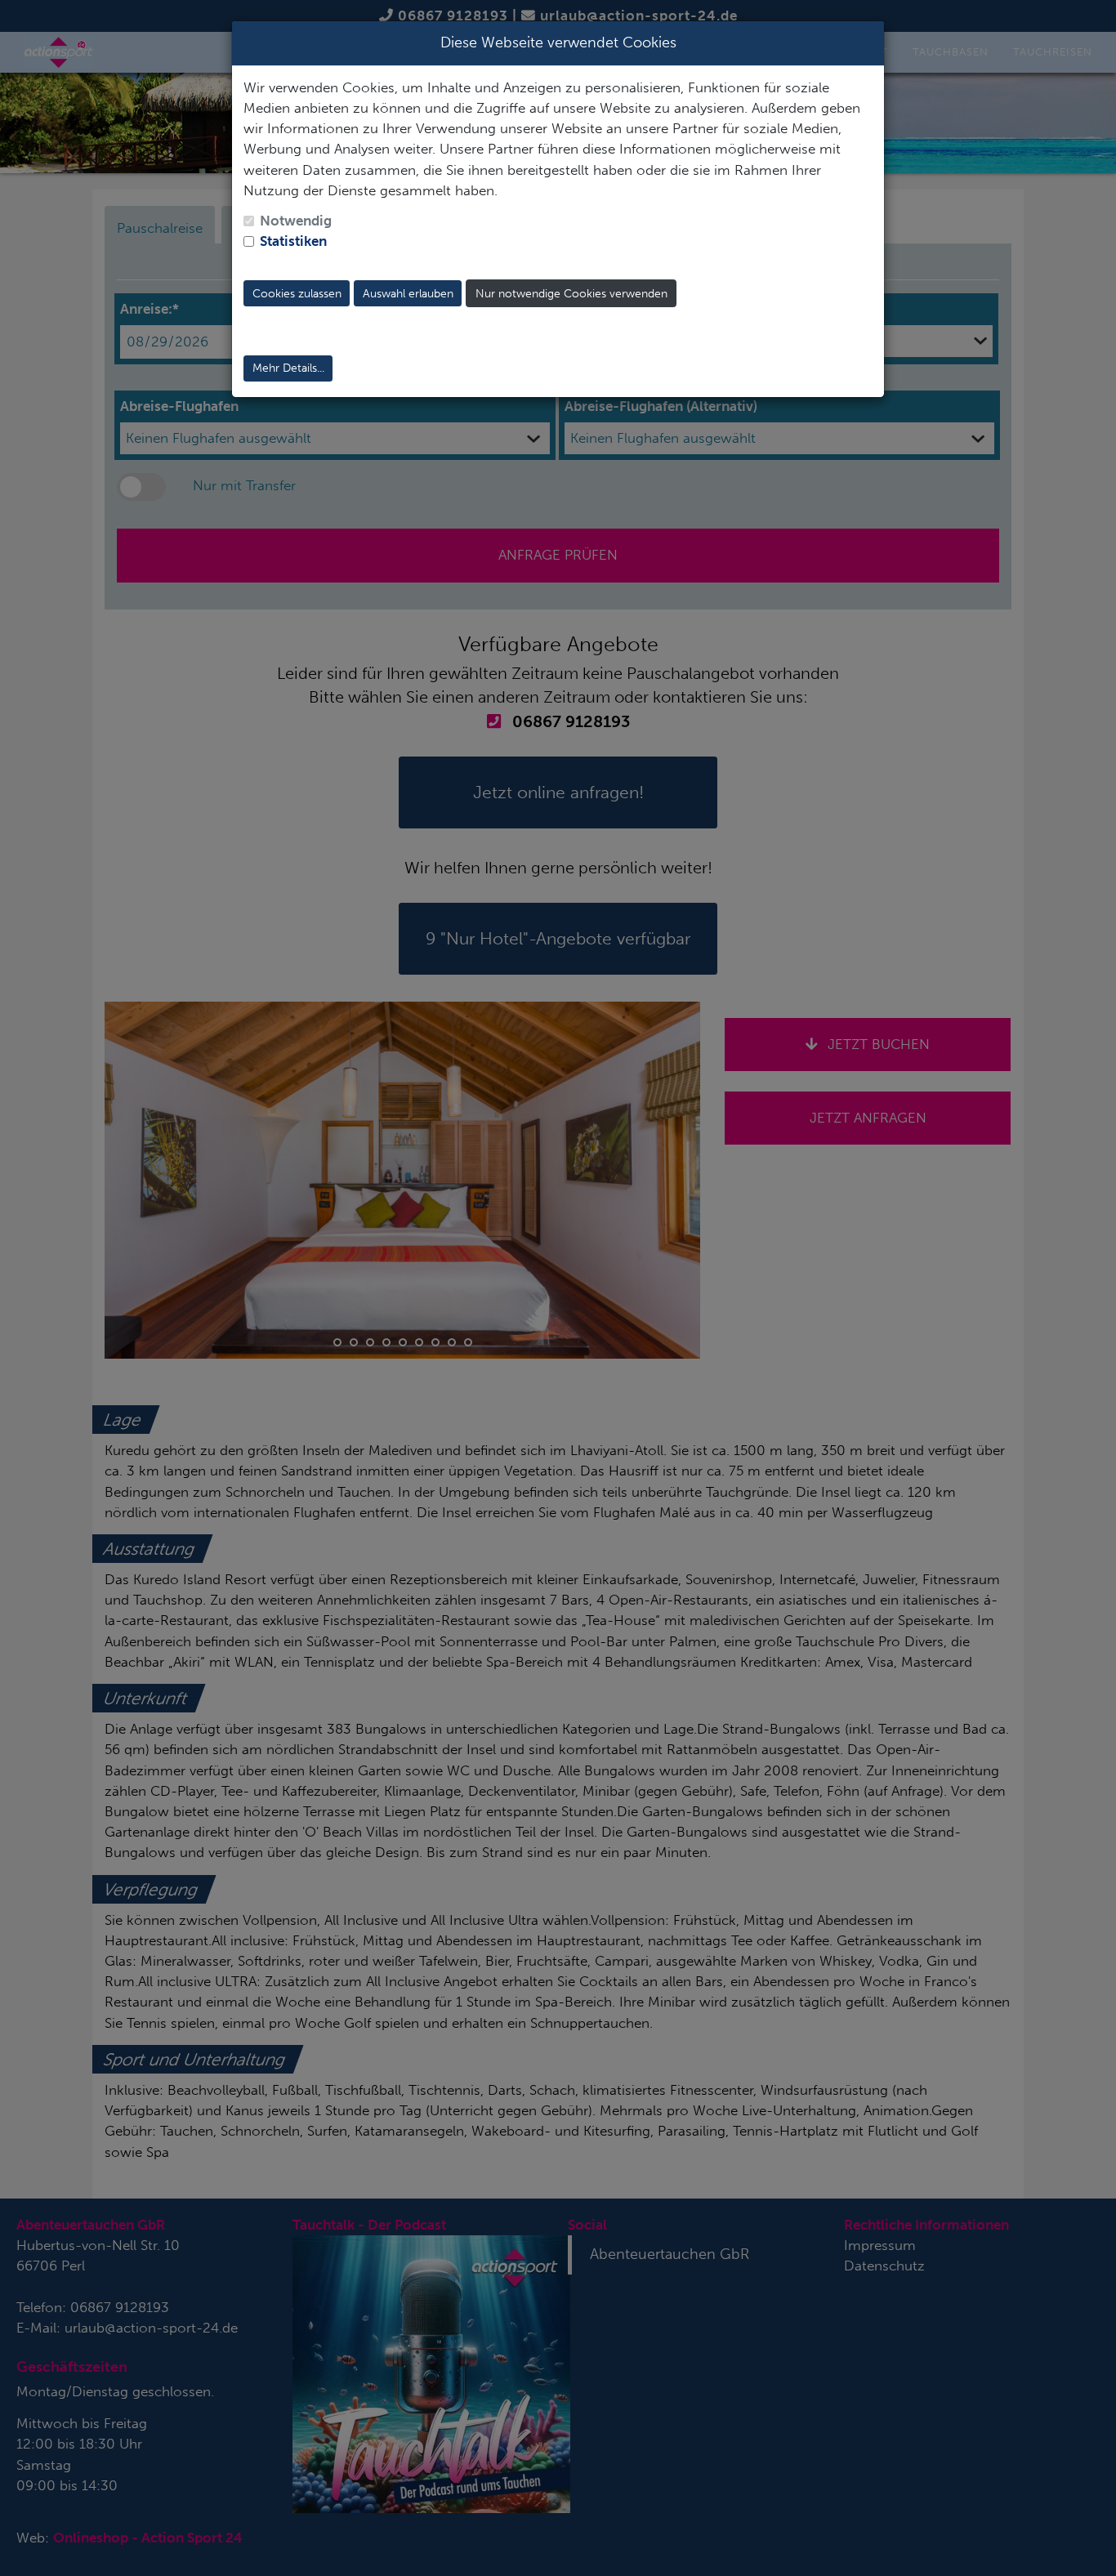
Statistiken (293, 241)
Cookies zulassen (297, 294)
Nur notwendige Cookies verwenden (571, 294)
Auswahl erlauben (408, 294)
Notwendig (296, 221)
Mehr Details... (288, 368)
